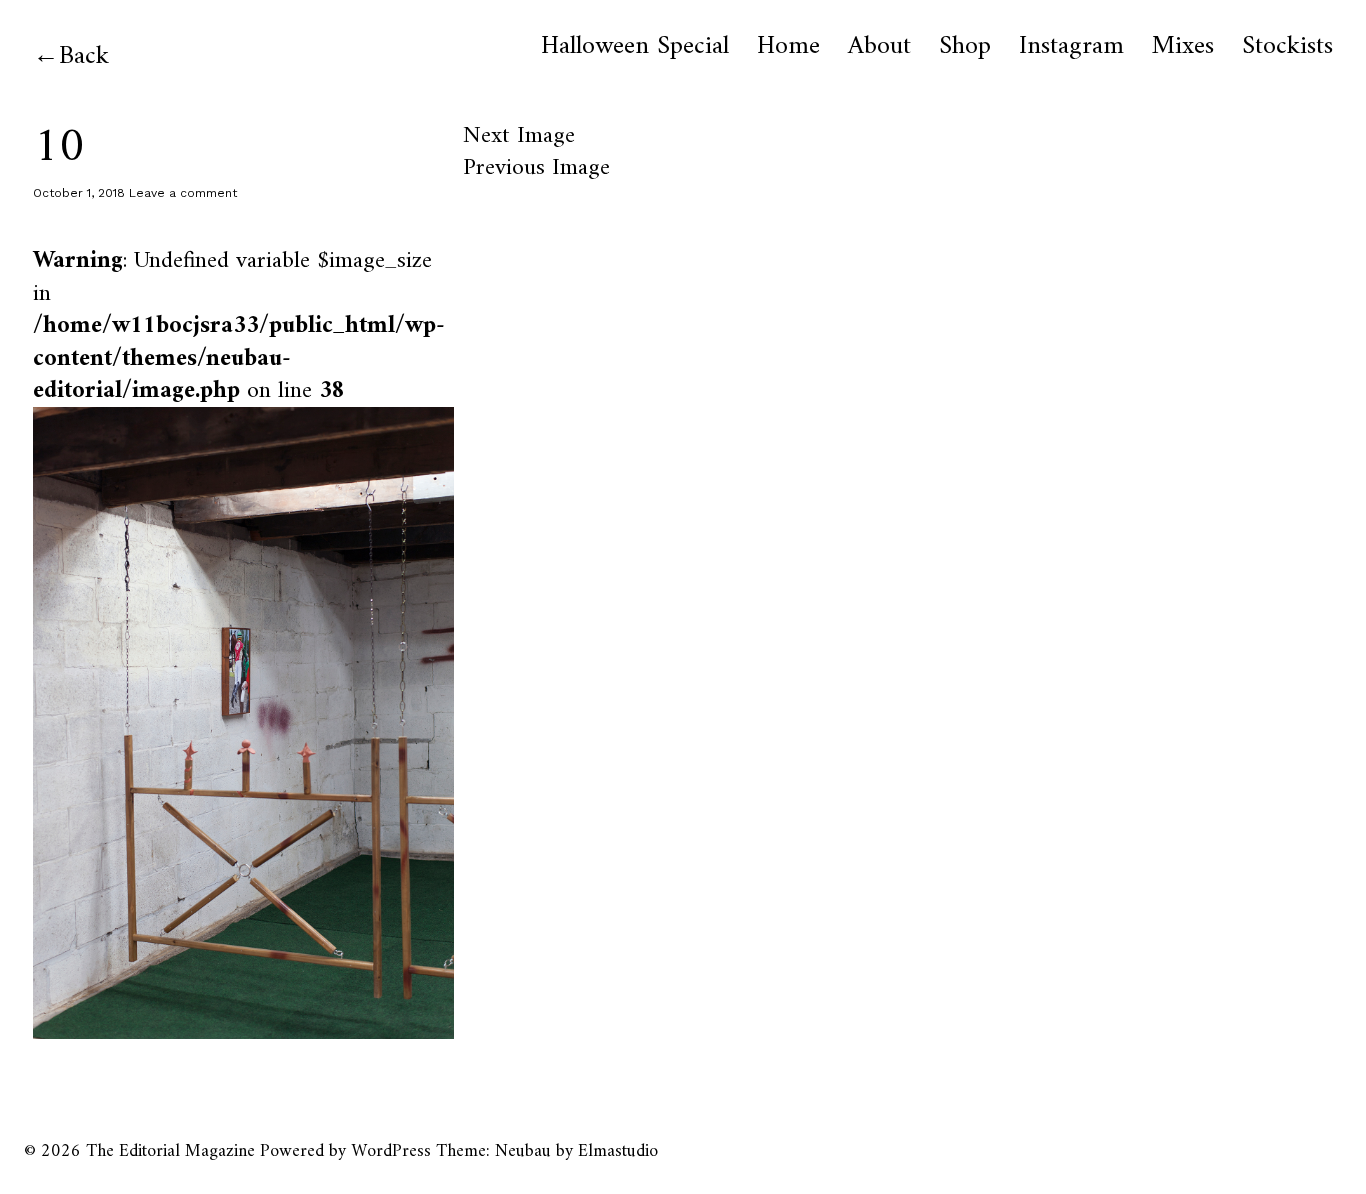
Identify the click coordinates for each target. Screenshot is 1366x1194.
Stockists (1287, 47)
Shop (965, 47)
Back (84, 56)
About (879, 47)
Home (788, 47)
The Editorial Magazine (170, 1151)
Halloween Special (635, 47)
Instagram (1071, 47)
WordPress (391, 1151)
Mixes (1183, 47)
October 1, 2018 (79, 193)
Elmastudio (618, 1151)
